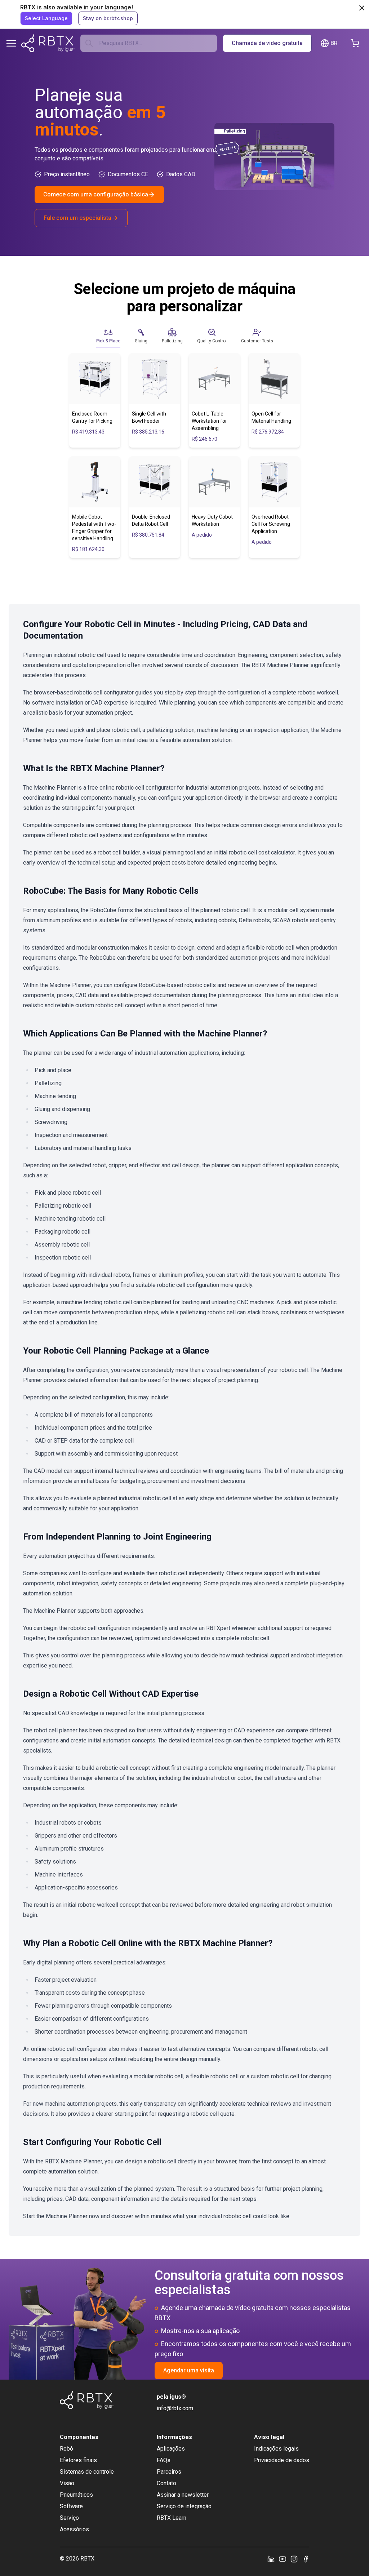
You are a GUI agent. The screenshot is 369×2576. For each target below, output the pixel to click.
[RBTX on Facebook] (306, 2559)
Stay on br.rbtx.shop (108, 18)
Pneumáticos (76, 2495)
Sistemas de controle (87, 2472)
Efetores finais (78, 2460)
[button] (108, 336)
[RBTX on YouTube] (283, 2559)
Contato (166, 2483)
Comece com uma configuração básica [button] (96, 194)
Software (71, 2506)
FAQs (164, 2460)
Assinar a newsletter (183, 2495)
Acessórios (74, 2529)
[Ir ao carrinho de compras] (355, 43)
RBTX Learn (172, 2518)
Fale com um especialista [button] (77, 218)
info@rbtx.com (175, 2408)
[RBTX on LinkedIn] (271, 2559)
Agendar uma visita (189, 2370)
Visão (67, 2483)
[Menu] (11, 43)
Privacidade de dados (282, 2460)
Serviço (69, 2518)
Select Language (46, 18)
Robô (66, 2449)
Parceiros (169, 2472)
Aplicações (171, 2449)
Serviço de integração (184, 2506)
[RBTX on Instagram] (294, 2559)
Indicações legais (276, 2449)
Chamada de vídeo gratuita (267, 43)
